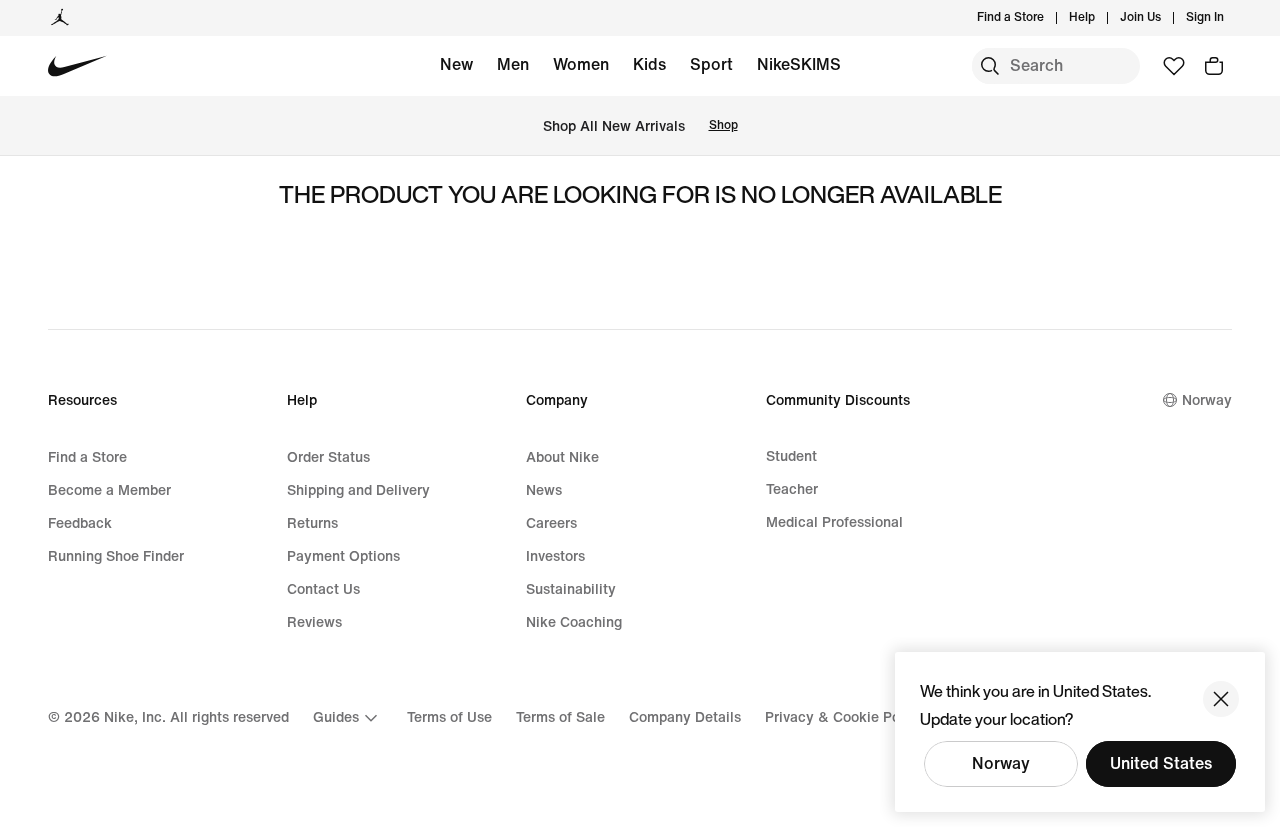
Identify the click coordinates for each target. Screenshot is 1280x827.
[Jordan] (60, 18)
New (456, 64)
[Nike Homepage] (77, 66)
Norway (1001, 763)
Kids (649, 64)
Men (513, 64)
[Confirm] (1221, 699)
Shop (723, 125)
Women (581, 64)
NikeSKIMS (799, 64)
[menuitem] (1101, 18)
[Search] (990, 66)
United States (1161, 763)
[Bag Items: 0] (1214, 66)
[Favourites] (1174, 66)
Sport (711, 64)
